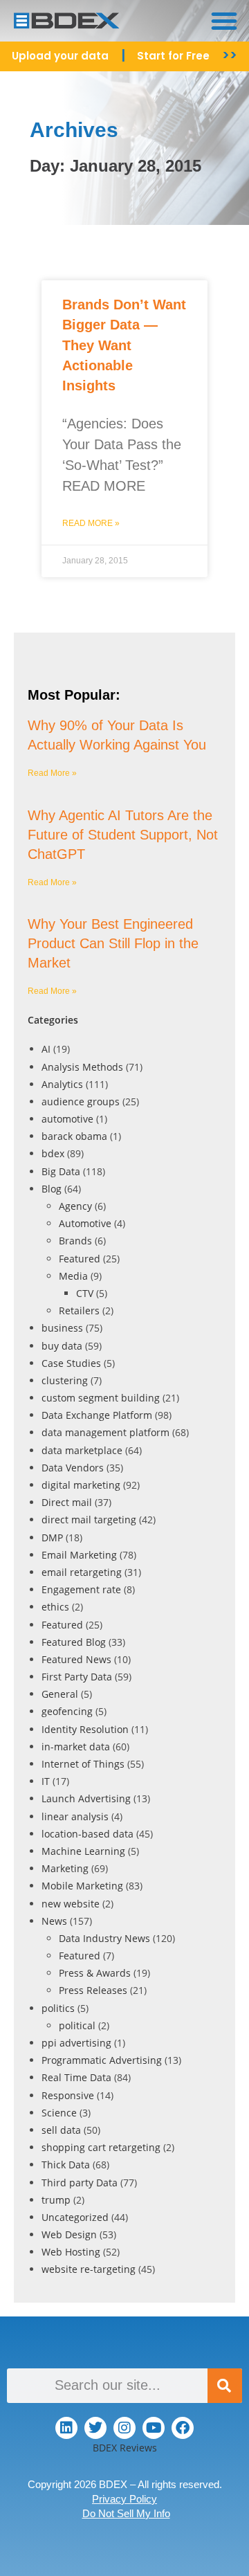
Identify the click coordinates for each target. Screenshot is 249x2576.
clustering (65, 1380)
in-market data (76, 1747)
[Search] (225, 2386)
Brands (75, 1241)
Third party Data (80, 2183)
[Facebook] (183, 2428)
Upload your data (60, 56)
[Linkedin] (66, 2428)
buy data (62, 1346)
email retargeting (82, 1572)
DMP (52, 1538)
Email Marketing (79, 1555)
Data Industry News (104, 1938)
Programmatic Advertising (102, 2060)
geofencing (67, 1711)
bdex (53, 1153)
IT (46, 1781)
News (54, 1921)
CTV (85, 1293)
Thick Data (66, 2165)
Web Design (69, 2234)
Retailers (79, 1310)
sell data (61, 2130)
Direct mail (67, 1502)
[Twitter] (95, 2428)
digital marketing (81, 1485)
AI (46, 1049)
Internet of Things (83, 1764)
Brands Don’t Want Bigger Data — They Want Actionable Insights (124, 345)
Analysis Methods (82, 1067)
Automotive (85, 1223)
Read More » (91, 523)
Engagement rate (81, 1589)
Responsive (68, 2095)
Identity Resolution (85, 1729)
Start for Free (173, 56)
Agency (75, 1206)
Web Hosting (71, 2252)
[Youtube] (154, 2428)
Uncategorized (75, 2217)
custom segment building (101, 1398)
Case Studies (71, 1363)
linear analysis (75, 1816)
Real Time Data (76, 2077)
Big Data (61, 1171)
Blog (52, 1189)
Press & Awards (95, 1973)
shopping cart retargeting (101, 2147)
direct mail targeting (89, 1520)
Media (73, 1276)
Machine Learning (83, 1851)
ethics (55, 1607)
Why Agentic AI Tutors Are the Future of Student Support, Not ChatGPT (123, 835)
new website (71, 1904)
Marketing (65, 1868)
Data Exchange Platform (97, 1415)
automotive (67, 1119)
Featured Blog (74, 1642)
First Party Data (77, 1677)
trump (56, 2200)
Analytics (62, 1084)
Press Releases (93, 1990)
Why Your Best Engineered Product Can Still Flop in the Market (113, 943)
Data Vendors (73, 1468)
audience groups (81, 1101)
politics (58, 2008)
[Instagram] (124, 2428)
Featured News (76, 1659)
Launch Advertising (86, 1798)
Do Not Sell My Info (126, 2513)
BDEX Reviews (125, 2448)
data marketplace (82, 1450)
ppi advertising (76, 2043)
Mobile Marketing (82, 1886)
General (60, 1694)
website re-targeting (89, 2269)
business (62, 1328)
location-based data (87, 1834)
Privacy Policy (124, 2499)
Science (59, 2113)
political (77, 2025)
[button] (224, 21)
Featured (80, 1259)
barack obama (74, 1136)
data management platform (105, 1432)
